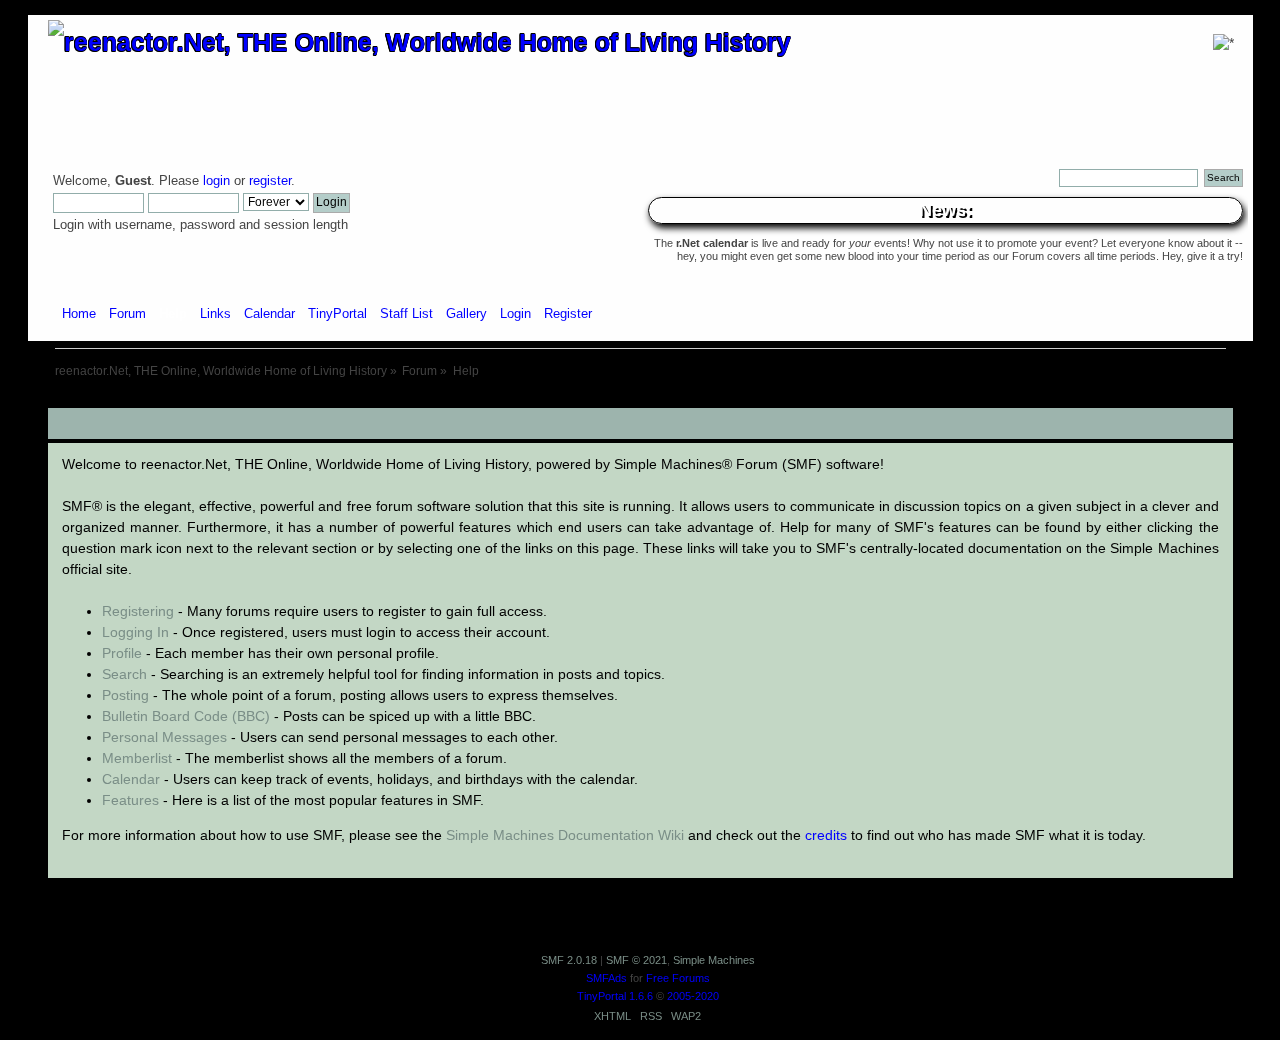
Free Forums (678, 978)
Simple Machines (714, 960)
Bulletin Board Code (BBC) (186, 716)
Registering (138, 611)
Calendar (131, 779)
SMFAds (606, 978)
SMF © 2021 (636, 960)
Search (124, 674)
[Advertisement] (640, 400)
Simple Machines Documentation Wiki (565, 835)
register (270, 181)
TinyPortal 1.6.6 (615, 996)
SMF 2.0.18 (569, 960)
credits (826, 835)
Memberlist (137, 758)
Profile (122, 653)
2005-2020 (693, 996)
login (216, 181)
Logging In (135, 632)
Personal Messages (164, 737)
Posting (125, 695)
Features (130, 800)
